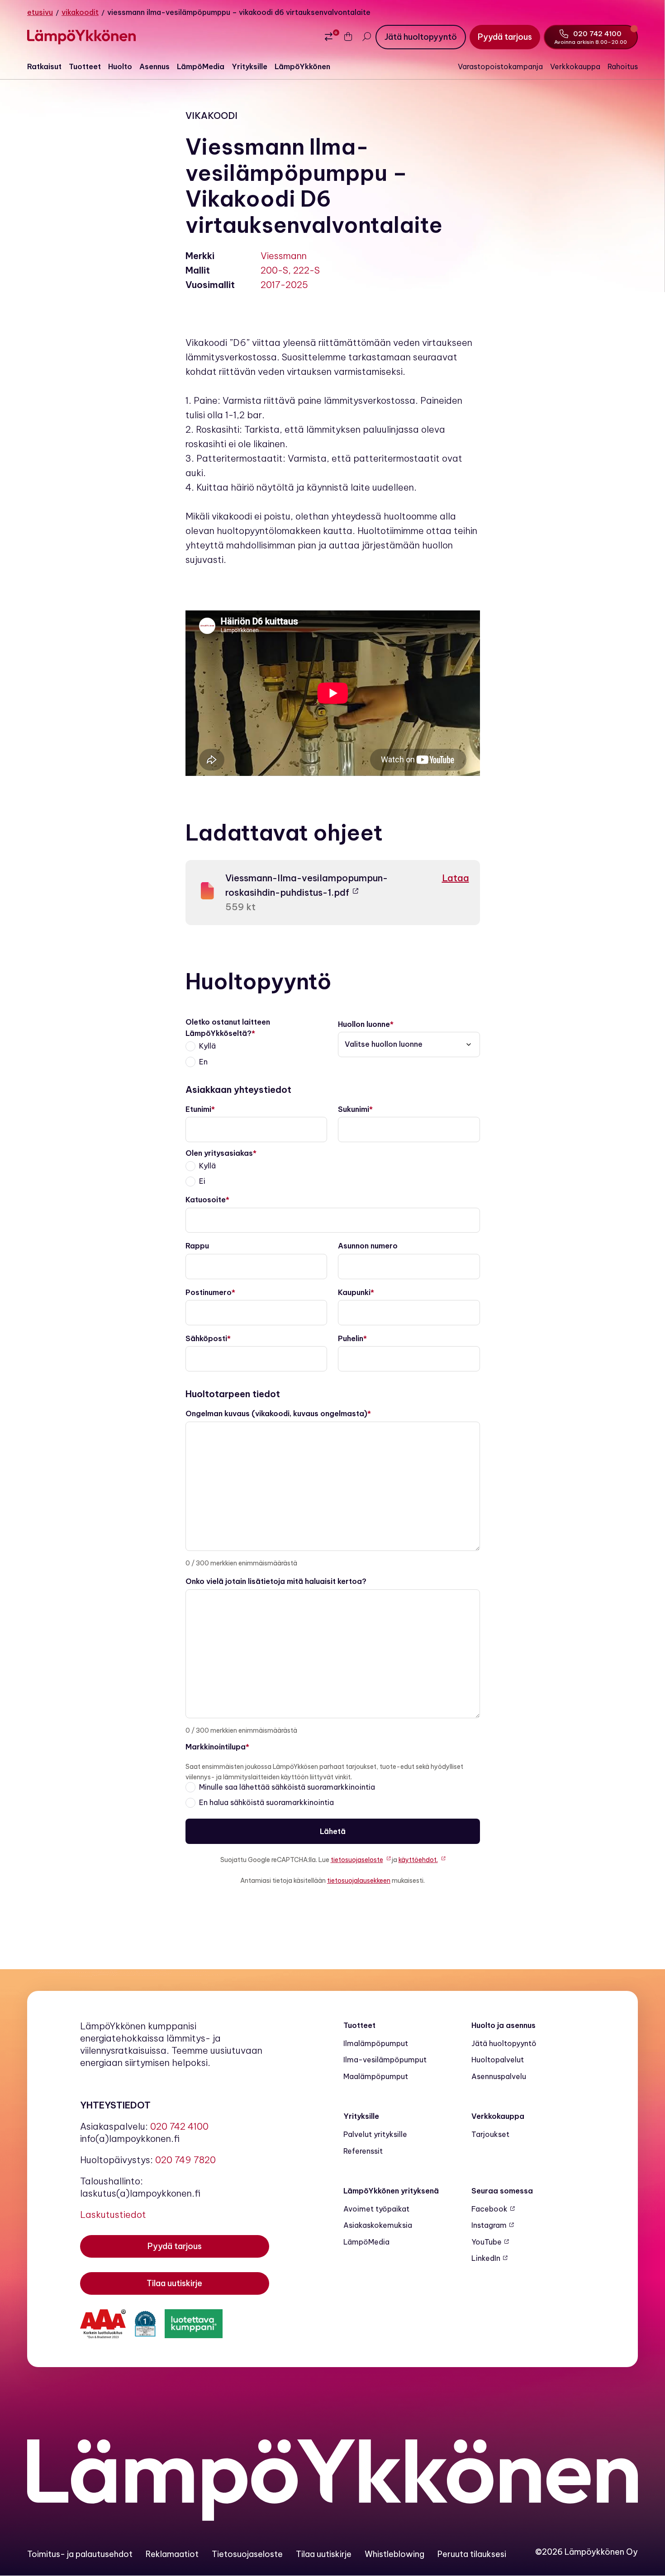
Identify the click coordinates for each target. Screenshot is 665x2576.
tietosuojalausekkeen (359, 1881)
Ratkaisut (44, 66)
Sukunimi (354, 1109)
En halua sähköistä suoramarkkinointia (266, 1802)
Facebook (489, 2209)
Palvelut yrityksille (375, 2134)
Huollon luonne (364, 1024)
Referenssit (363, 2151)
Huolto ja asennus (503, 2025)
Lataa (456, 878)
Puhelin (351, 1338)
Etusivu (40, 12)
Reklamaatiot (172, 2554)
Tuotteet (85, 66)
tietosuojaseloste (357, 1860)
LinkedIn (486, 2258)
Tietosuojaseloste (247, 2554)
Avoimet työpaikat (376, 2209)
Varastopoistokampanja (500, 66)
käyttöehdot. (418, 1860)
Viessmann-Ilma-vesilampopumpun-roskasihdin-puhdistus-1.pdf (306, 885)
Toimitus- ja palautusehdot (80, 2554)
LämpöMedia (201, 66)
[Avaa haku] (366, 37)
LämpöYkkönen (302, 66)
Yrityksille (249, 66)
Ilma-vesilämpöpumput (385, 2060)
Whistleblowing (394, 2554)
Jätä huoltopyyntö (504, 2043)
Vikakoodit (80, 12)
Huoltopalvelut (498, 2060)
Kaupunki (354, 1292)
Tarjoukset (490, 2134)
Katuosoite (206, 1200)
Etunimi (198, 1109)
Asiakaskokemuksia (378, 2225)
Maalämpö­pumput (376, 2076)
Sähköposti (206, 1338)
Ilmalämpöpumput (376, 2043)
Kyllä (207, 1046)
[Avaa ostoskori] (348, 37)
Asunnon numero (368, 1246)
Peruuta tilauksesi (472, 2554)
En (203, 1062)
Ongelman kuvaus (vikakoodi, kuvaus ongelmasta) (276, 1413)
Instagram (489, 2225)
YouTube (487, 2242)
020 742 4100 (179, 2126)
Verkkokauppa (575, 66)
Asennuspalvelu (499, 2076)
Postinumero (209, 1292)
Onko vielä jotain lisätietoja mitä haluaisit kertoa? (276, 1581)
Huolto (120, 66)
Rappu (197, 1246)
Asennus (154, 66)
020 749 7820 (185, 2160)
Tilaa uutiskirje (324, 2554)
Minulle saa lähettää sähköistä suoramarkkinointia (287, 1787)
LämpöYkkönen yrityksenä (391, 2191)
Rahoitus (623, 66)
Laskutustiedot (113, 2214)
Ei (202, 1181)
